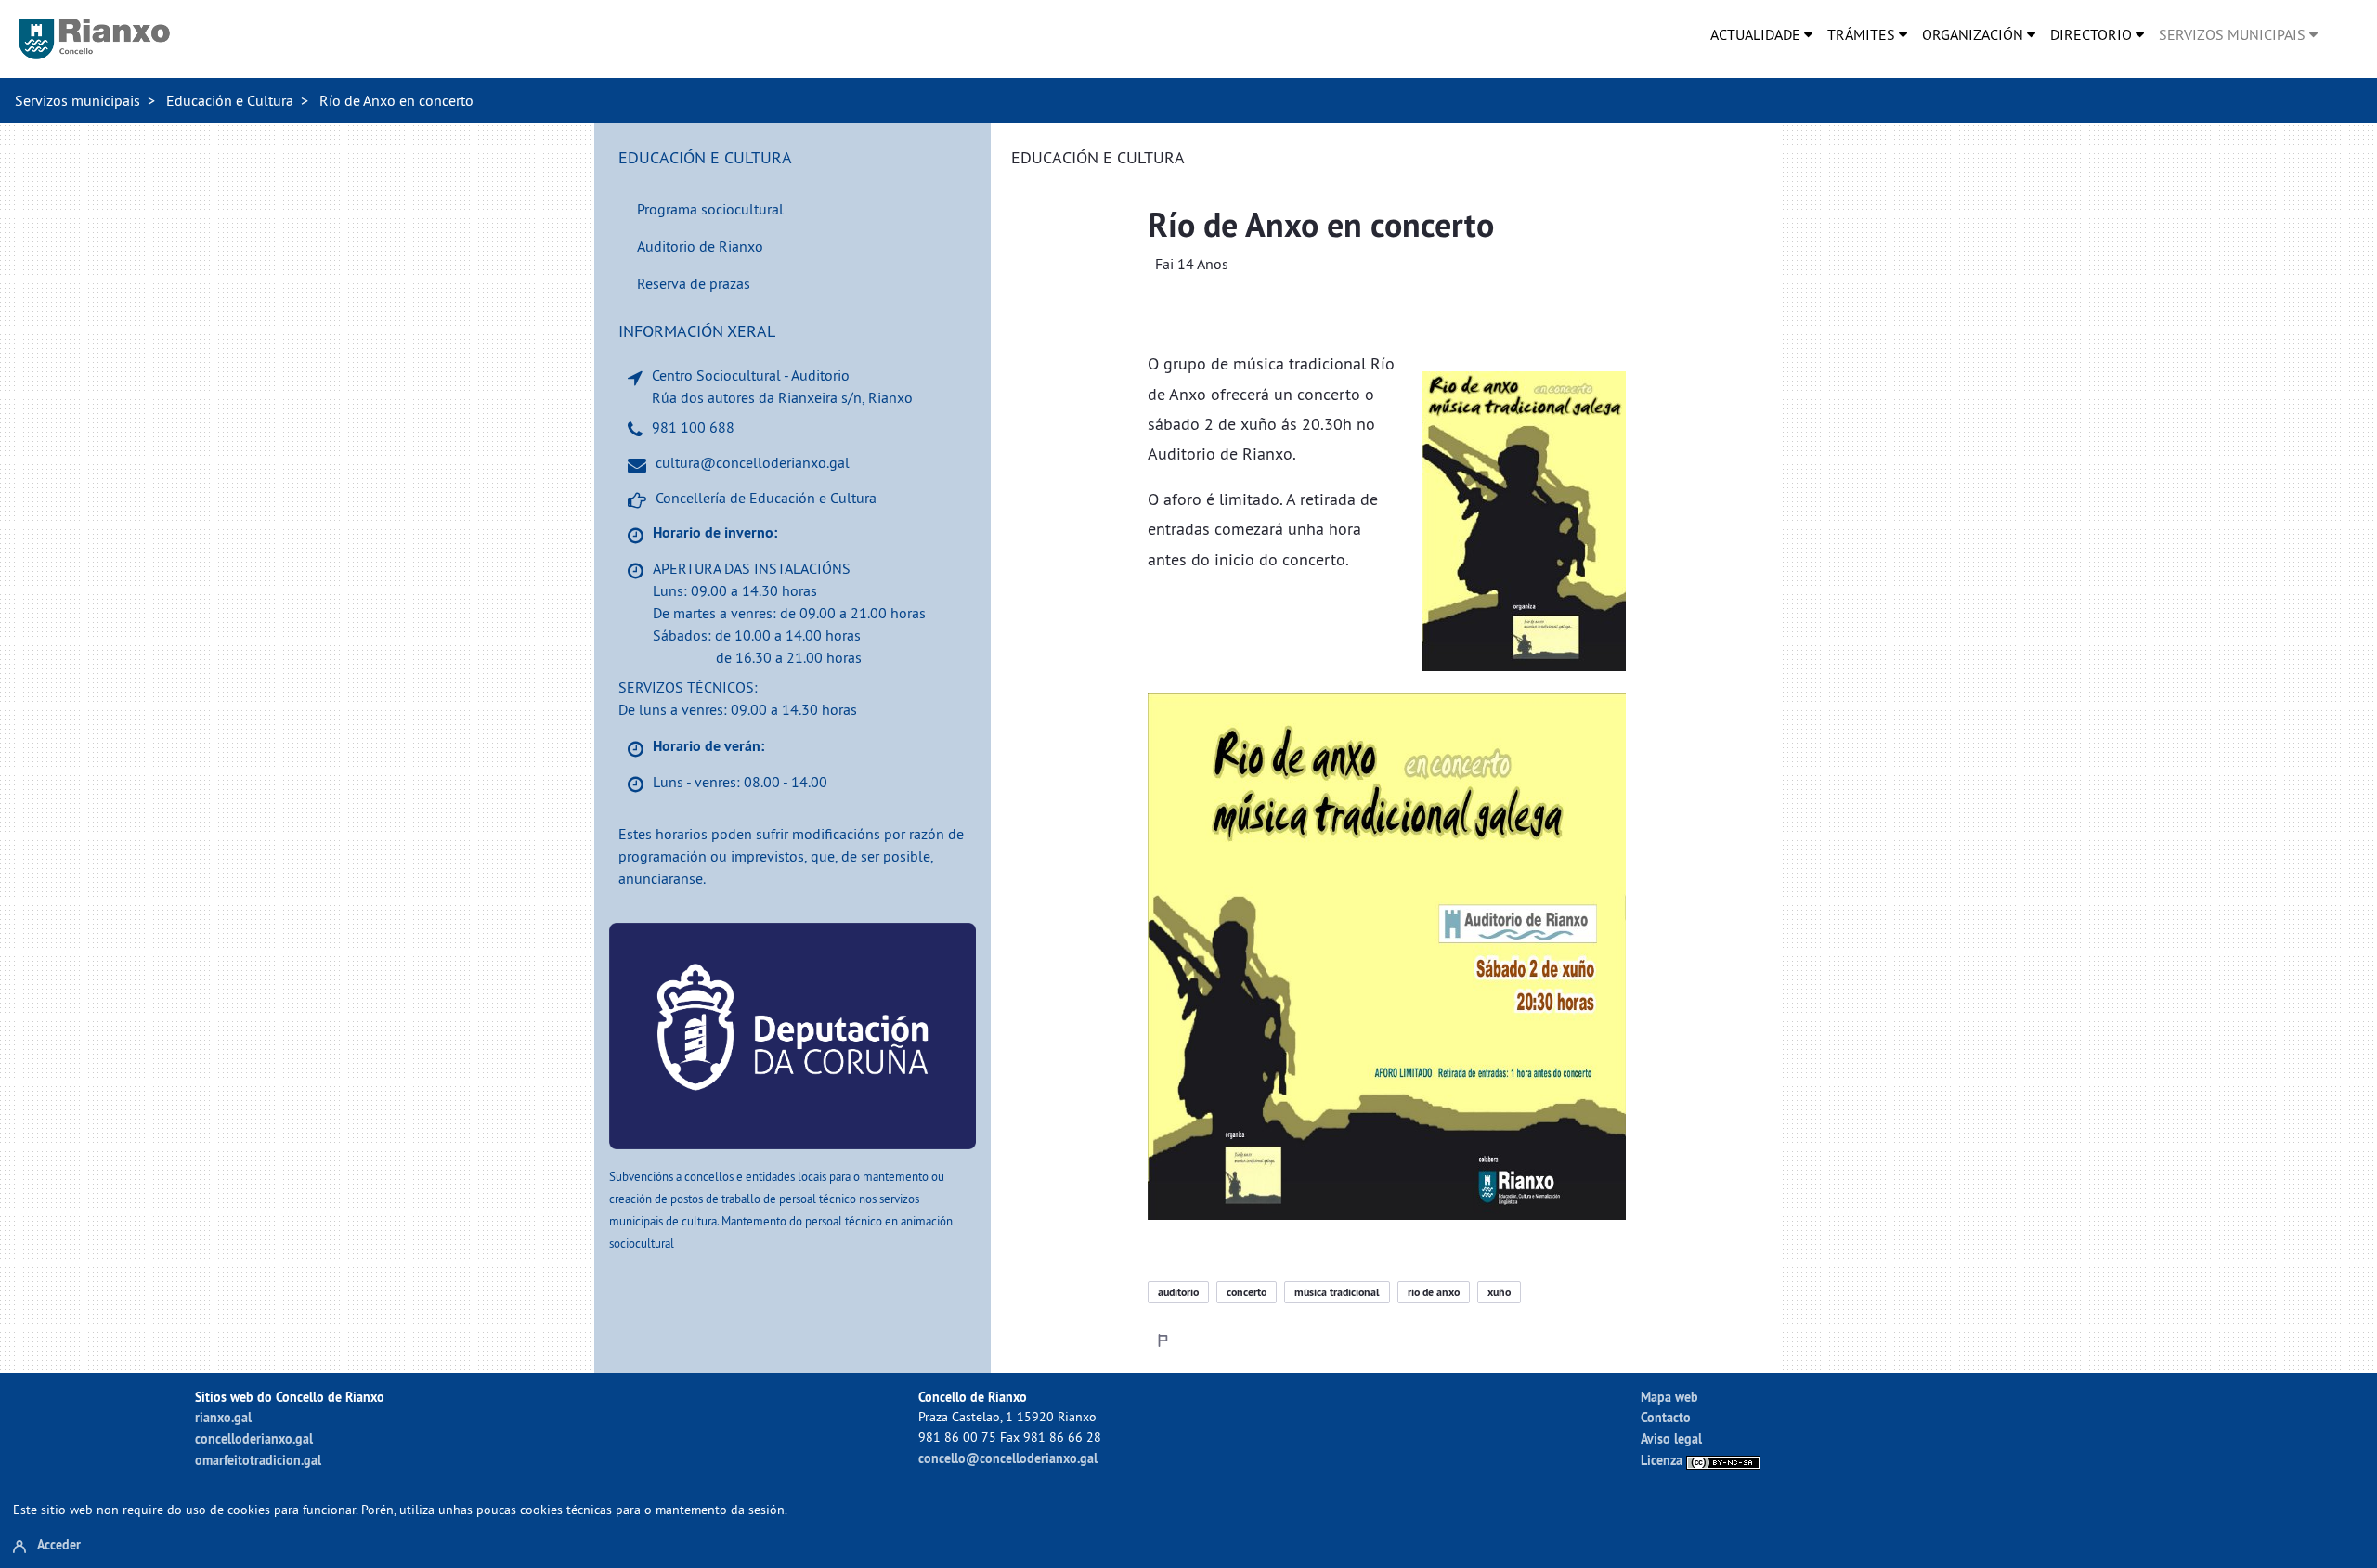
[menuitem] (1761, 34)
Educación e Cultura (230, 100)
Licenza (1663, 1460)
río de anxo (1434, 1292)
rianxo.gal (223, 1417)
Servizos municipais (78, 100)
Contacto (1666, 1417)
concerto (1247, 1292)
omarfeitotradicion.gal (258, 1460)
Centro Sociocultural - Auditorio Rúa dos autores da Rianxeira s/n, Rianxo (782, 386)
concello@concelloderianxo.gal (1008, 1458)
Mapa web (1669, 1397)
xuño (1499, 1292)
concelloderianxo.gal (254, 1438)
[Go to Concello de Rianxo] (94, 39)
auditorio (1178, 1292)
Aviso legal (1671, 1438)
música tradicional (1337, 1292)
